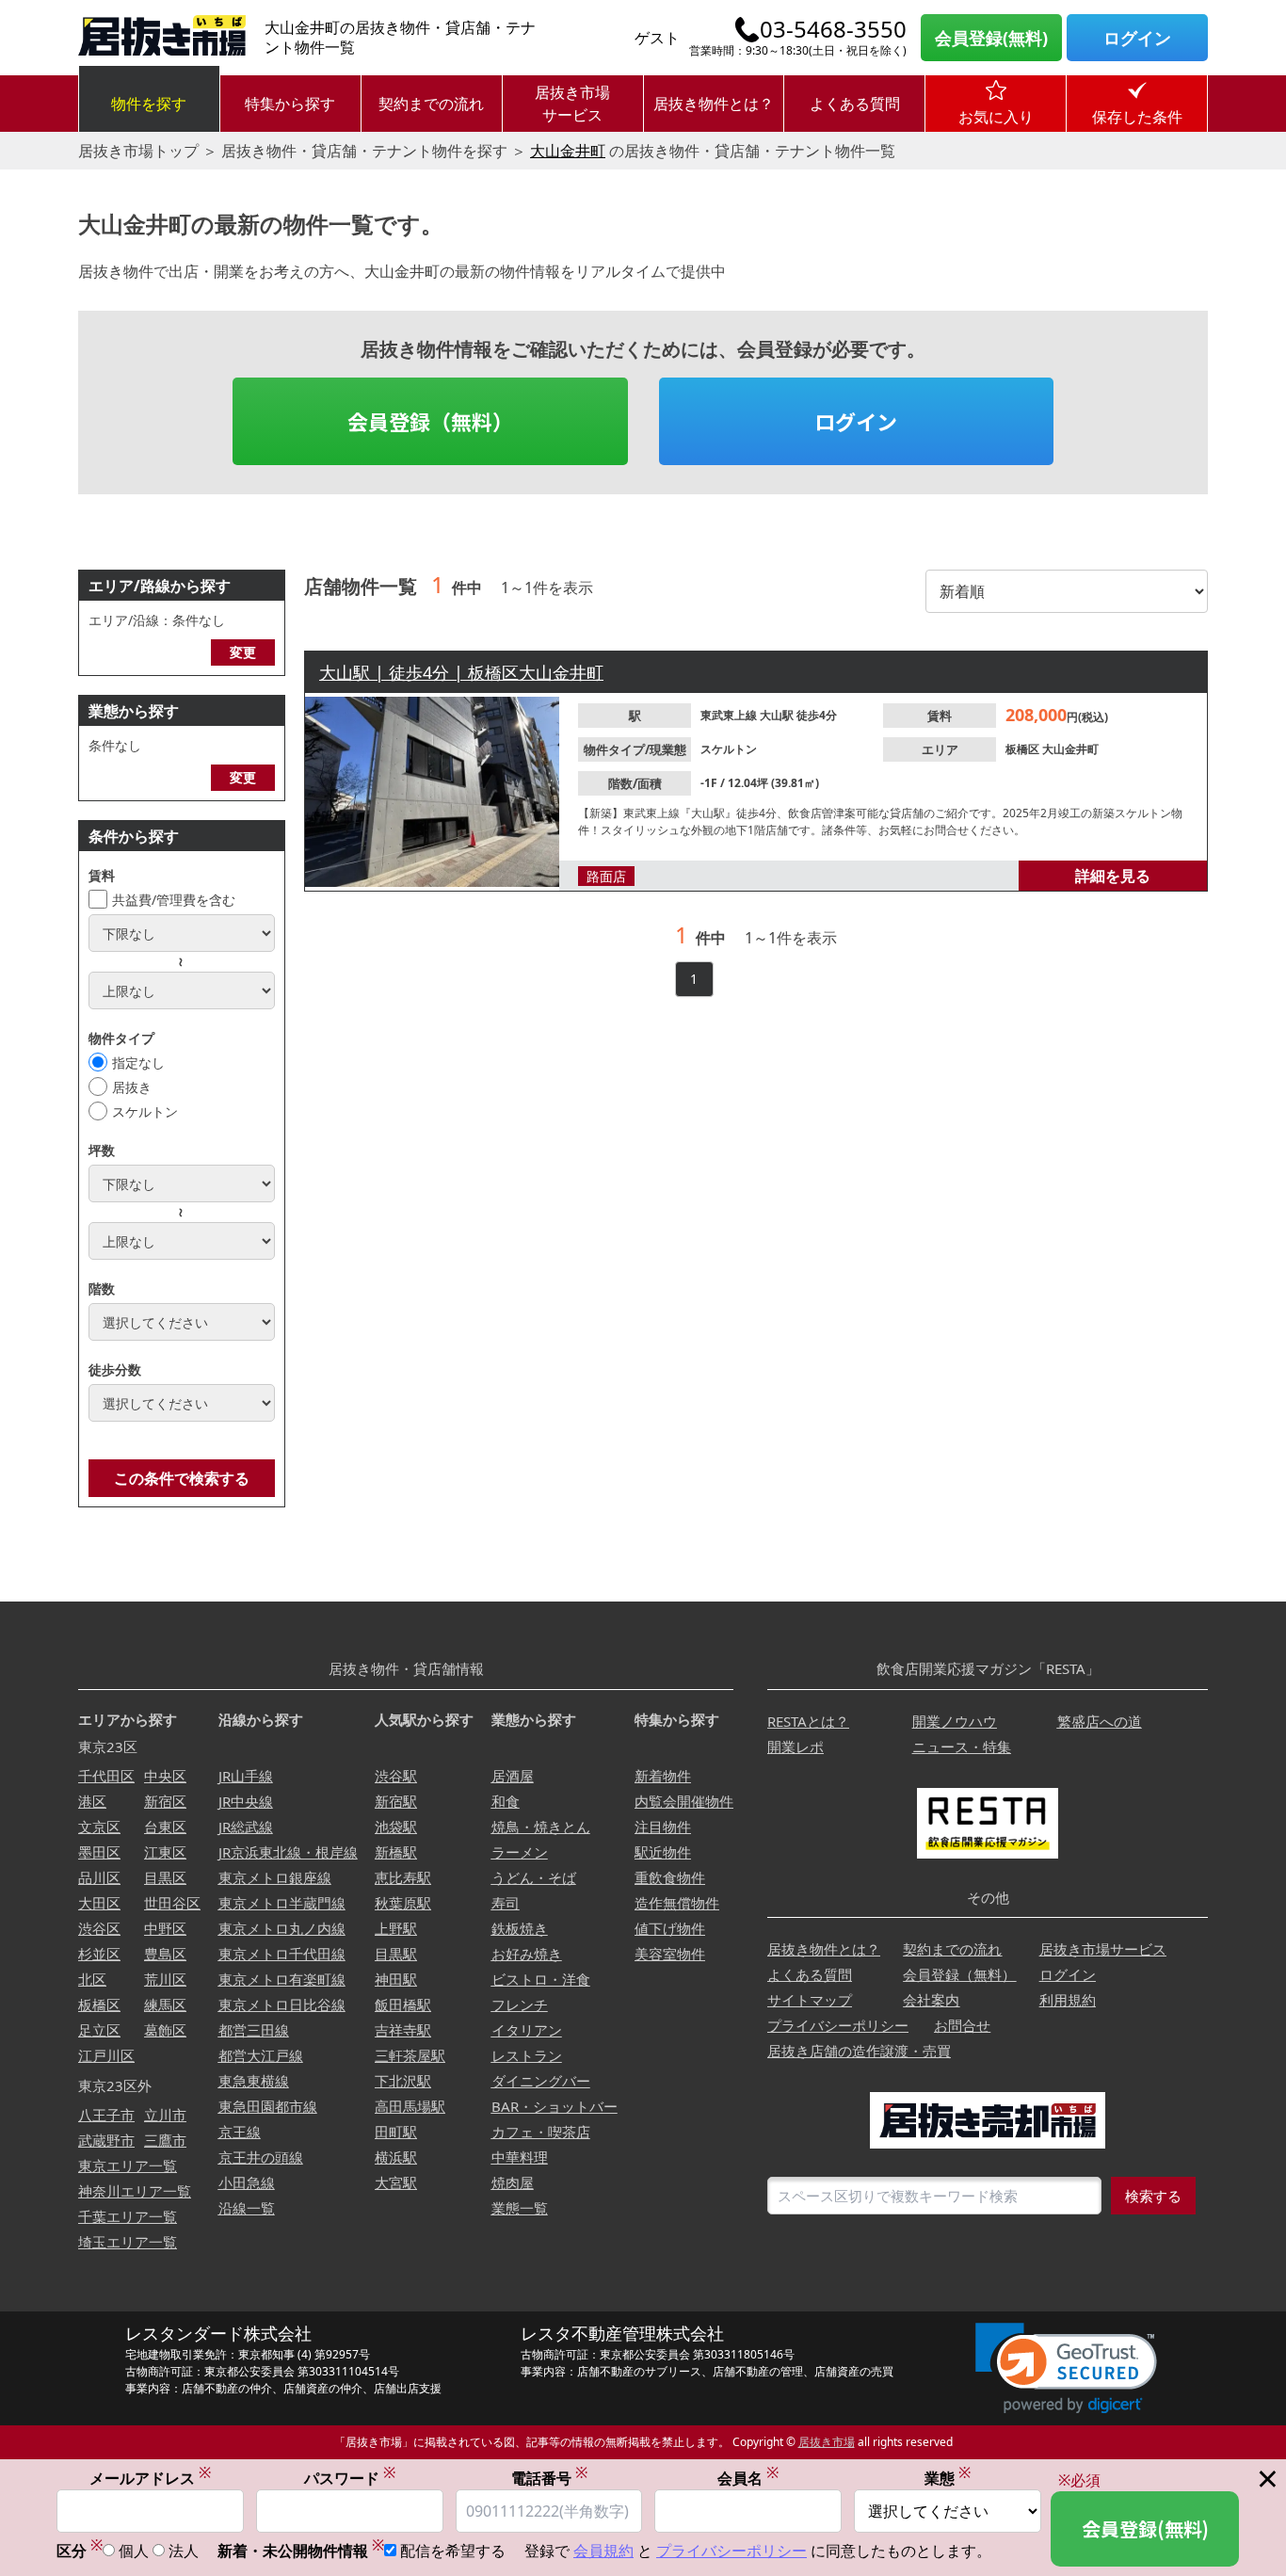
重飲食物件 (670, 1877)
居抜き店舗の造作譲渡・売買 (859, 2051)
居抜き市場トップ (138, 151)
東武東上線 (730, 715)
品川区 (99, 1877)
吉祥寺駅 (403, 2030)
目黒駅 (396, 1954)
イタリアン (527, 2030)
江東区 (165, 1852)
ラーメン (520, 1852)
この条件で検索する (182, 1478)
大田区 (99, 1903)
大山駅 (778, 715)
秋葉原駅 (403, 1903)
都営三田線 (254, 2030)
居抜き (132, 1087)
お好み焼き (527, 1954)
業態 (948, 2478)
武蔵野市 (106, 2140)
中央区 (165, 1776)
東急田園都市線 (268, 2106)
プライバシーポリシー (838, 2025)
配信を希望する (453, 2551)
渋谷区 (99, 1928)
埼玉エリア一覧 (128, 2242)
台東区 (165, 1827)
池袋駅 (396, 1827)
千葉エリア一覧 (128, 2216)
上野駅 (396, 1928)
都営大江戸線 (261, 2055)
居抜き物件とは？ (714, 104)
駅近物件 (663, 1852)
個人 (134, 2551)
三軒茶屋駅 (410, 2055)
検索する (1153, 2196)
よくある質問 (855, 104)
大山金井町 (568, 151)
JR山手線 (246, 1776)
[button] (1066, 2368)
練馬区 (165, 2004)
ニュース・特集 (962, 1747)
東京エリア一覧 (128, 2165)
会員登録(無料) (991, 38)
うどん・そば (534, 1877)
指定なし (138, 1063)
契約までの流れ (431, 104)
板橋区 (1024, 749)
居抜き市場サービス (572, 104)
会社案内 (931, 2000)
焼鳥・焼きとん (541, 1827)
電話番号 (549, 2478)
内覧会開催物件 (684, 1801)
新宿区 (165, 1801)
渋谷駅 (396, 1776)
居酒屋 (513, 1776)
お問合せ (962, 2025)
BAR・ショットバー (555, 2106)
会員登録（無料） (430, 421)
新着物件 (663, 1776)
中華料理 (520, 2157)
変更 (243, 652)
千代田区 (106, 1776)
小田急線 (247, 2182)
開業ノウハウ (955, 1721)
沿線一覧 (247, 2208)
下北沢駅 (403, 2081)
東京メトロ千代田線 (282, 1954)
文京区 (99, 1827)
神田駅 (396, 1979)
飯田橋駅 (403, 2004)
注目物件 (663, 1827)
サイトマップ (810, 2000)
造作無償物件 (677, 1903)
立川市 (165, 2115)
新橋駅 (396, 1852)
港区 (92, 1801)
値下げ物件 (670, 1928)
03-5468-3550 (833, 29)
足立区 (99, 2030)
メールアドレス (150, 2478)
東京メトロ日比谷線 (282, 2004)
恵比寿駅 (403, 1877)
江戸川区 (106, 2055)
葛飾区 (165, 2030)
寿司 (506, 1903)
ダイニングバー (541, 2081)
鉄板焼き (520, 1928)
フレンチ (520, 2004)
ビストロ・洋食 (541, 1979)
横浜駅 (396, 2157)
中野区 (165, 1928)
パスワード (350, 2478)
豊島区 (165, 1954)
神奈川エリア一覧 (135, 2191)
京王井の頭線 (261, 2157)
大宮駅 (396, 2182)
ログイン (1137, 38)
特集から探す (290, 104)
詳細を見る (1113, 876)
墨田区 (99, 1852)
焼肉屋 (513, 2182)
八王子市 (106, 2115)
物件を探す (149, 104)
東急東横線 (254, 2081)
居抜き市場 (827, 2442)
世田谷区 (172, 1903)
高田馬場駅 (410, 2106)
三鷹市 (165, 2140)
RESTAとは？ (808, 1721)
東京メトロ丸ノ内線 (282, 1928)
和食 (506, 1801)
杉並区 (99, 1954)
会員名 (748, 2478)
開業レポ (796, 1747)
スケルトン (145, 1111)
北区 (92, 1979)
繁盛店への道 (1100, 1721)
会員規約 (603, 2551)
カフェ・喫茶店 (541, 2132)
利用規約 (1068, 2000)
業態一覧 (520, 2208)
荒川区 (165, 1979)
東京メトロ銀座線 (275, 1877)
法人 (184, 2551)
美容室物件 (670, 1954)
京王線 (240, 2132)
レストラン (527, 2055)
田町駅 (396, 2132)
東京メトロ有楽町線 (282, 1979)
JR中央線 (246, 1801)
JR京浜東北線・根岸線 (288, 1852)
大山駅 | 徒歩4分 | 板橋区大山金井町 (461, 672)
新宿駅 (396, 1801)
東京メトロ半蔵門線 (282, 1903)
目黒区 (165, 1877)
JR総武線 (246, 1827)
